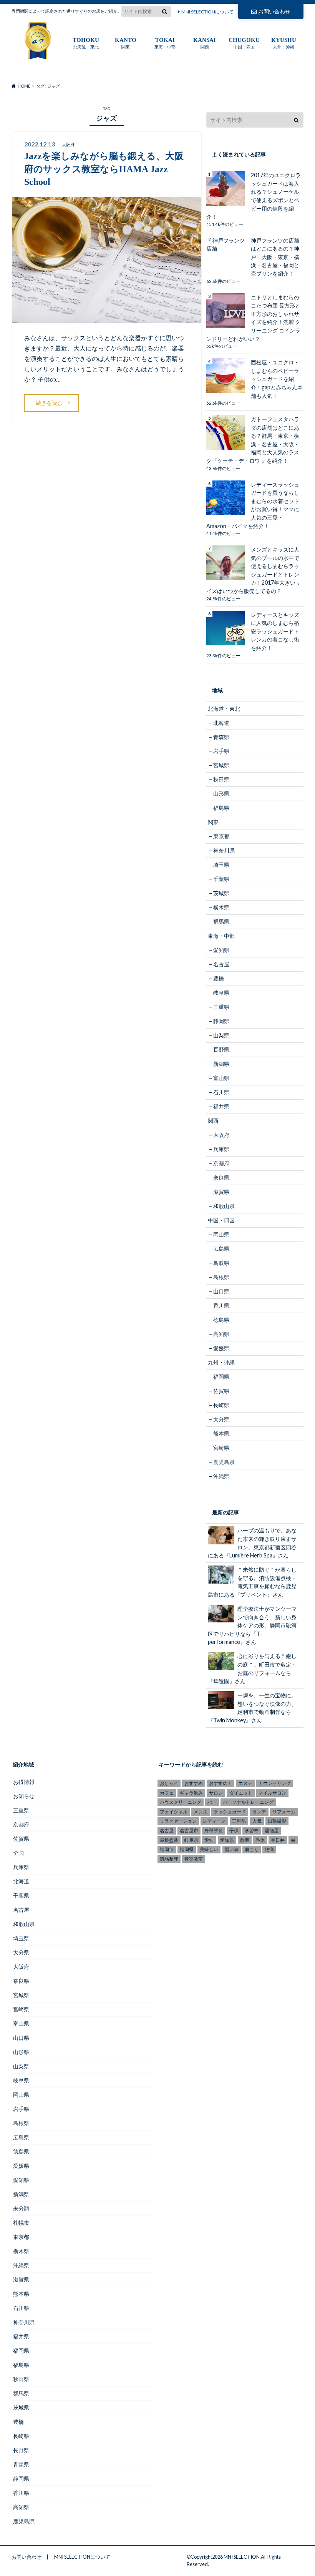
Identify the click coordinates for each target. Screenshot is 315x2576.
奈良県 (221, 1177)
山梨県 (221, 1035)
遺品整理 (169, 1859)
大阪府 (221, 1135)
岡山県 (221, 1234)
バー (212, 1802)
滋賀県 (221, 1192)
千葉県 (221, 879)
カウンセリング (275, 1783)
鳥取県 (221, 1263)
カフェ (167, 1793)
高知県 (221, 1334)
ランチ (259, 1812)
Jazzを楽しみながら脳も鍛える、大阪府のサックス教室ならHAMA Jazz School (104, 169)
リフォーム (284, 1812)
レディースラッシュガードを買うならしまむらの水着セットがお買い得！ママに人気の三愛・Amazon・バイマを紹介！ (253, 505)
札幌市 (21, 2223)
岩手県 (221, 751)
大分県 (221, 1419)
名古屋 (221, 964)
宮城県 (221, 765)
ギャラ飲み (191, 1793)
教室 (245, 1840)
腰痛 (269, 1849)
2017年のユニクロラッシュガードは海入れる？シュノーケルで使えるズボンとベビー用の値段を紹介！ (254, 196)
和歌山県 (224, 1206)
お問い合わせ (274, 11)
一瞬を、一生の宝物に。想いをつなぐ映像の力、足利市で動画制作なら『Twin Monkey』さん (252, 1708)
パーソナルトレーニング (248, 1802)
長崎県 (221, 1405)
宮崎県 (221, 1448)
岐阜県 (221, 993)
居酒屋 (272, 1831)
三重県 (221, 1007)
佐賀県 (221, 1391)
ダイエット (241, 1793)
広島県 (221, 1249)
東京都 (221, 836)
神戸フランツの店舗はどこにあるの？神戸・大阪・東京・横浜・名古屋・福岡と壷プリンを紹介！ (275, 257)
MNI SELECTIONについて (207, 12)
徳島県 (221, 1320)
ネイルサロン (272, 1793)
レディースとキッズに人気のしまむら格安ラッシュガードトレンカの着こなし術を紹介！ (275, 631)
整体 (260, 1840)
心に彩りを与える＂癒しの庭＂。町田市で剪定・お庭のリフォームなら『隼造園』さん (252, 1669)
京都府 (221, 1163)
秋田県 (221, 779)
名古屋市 (189, 1831)
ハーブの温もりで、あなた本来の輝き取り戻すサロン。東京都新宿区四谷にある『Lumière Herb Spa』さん (252, 1543)
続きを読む (49, 403)
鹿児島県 (224, 1462)
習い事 (232, 1849)
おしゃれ (169, 1783)
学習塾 (252, 1831)
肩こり (252, 1849)
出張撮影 (277, 1821)
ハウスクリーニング (181, 1802)
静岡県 (221, 1021)
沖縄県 (221, 1476)
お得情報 (24, 1782)
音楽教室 (194, 1859)
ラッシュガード (230, 1812)
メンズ (201, 1812)
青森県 (221, 737)
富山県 (221, 1078)
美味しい (209, 1849)
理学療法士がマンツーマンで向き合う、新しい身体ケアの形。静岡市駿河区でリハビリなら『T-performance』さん (252, 1625)
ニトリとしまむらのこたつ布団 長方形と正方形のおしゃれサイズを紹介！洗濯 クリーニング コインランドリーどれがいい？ (253, 318)
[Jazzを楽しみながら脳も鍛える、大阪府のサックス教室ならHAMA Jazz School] (107, 318)
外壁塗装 (214, 1831)
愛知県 (221, 950)
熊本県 (221, 1433)
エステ (245, 1783)
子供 (234, 1831)
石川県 (221, 1092)
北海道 (221, 723)
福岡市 (167, 1849)
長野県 (221, 1050)
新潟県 (221, 1064)
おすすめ (194, 1783)
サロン (216, 1793)
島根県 (221, 1277)
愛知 (209, 1840)
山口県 (221, 1291)
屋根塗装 (169, 1840)
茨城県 (221, 893)
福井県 (221, 1106)
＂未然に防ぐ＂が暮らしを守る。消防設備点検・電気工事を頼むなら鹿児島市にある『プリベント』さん (252, 1582)
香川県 (221, 1305)
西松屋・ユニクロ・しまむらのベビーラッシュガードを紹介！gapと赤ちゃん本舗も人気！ (277, 379)
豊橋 (219, 978)
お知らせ (24, 1796)
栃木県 (221, 907)
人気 (257, 1821)
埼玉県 (221, 865)
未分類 (21, 2208)
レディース (214, 1821)
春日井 (278, 1840)
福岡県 (221, 1377)
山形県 (221, 794)
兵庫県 (221, 1149)
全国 (18, 1853)
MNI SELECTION (242, 2557)
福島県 (221, 808)
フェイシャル (174, 1812)
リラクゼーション (178, 1821)
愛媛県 (221, 1348)
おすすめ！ (220, 1783)
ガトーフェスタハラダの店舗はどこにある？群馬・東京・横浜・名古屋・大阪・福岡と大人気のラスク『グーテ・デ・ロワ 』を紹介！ (253, 440)
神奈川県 (224, 850)
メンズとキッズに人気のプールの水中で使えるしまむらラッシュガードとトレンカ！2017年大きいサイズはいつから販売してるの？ (254, 570)
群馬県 (221, 922)
